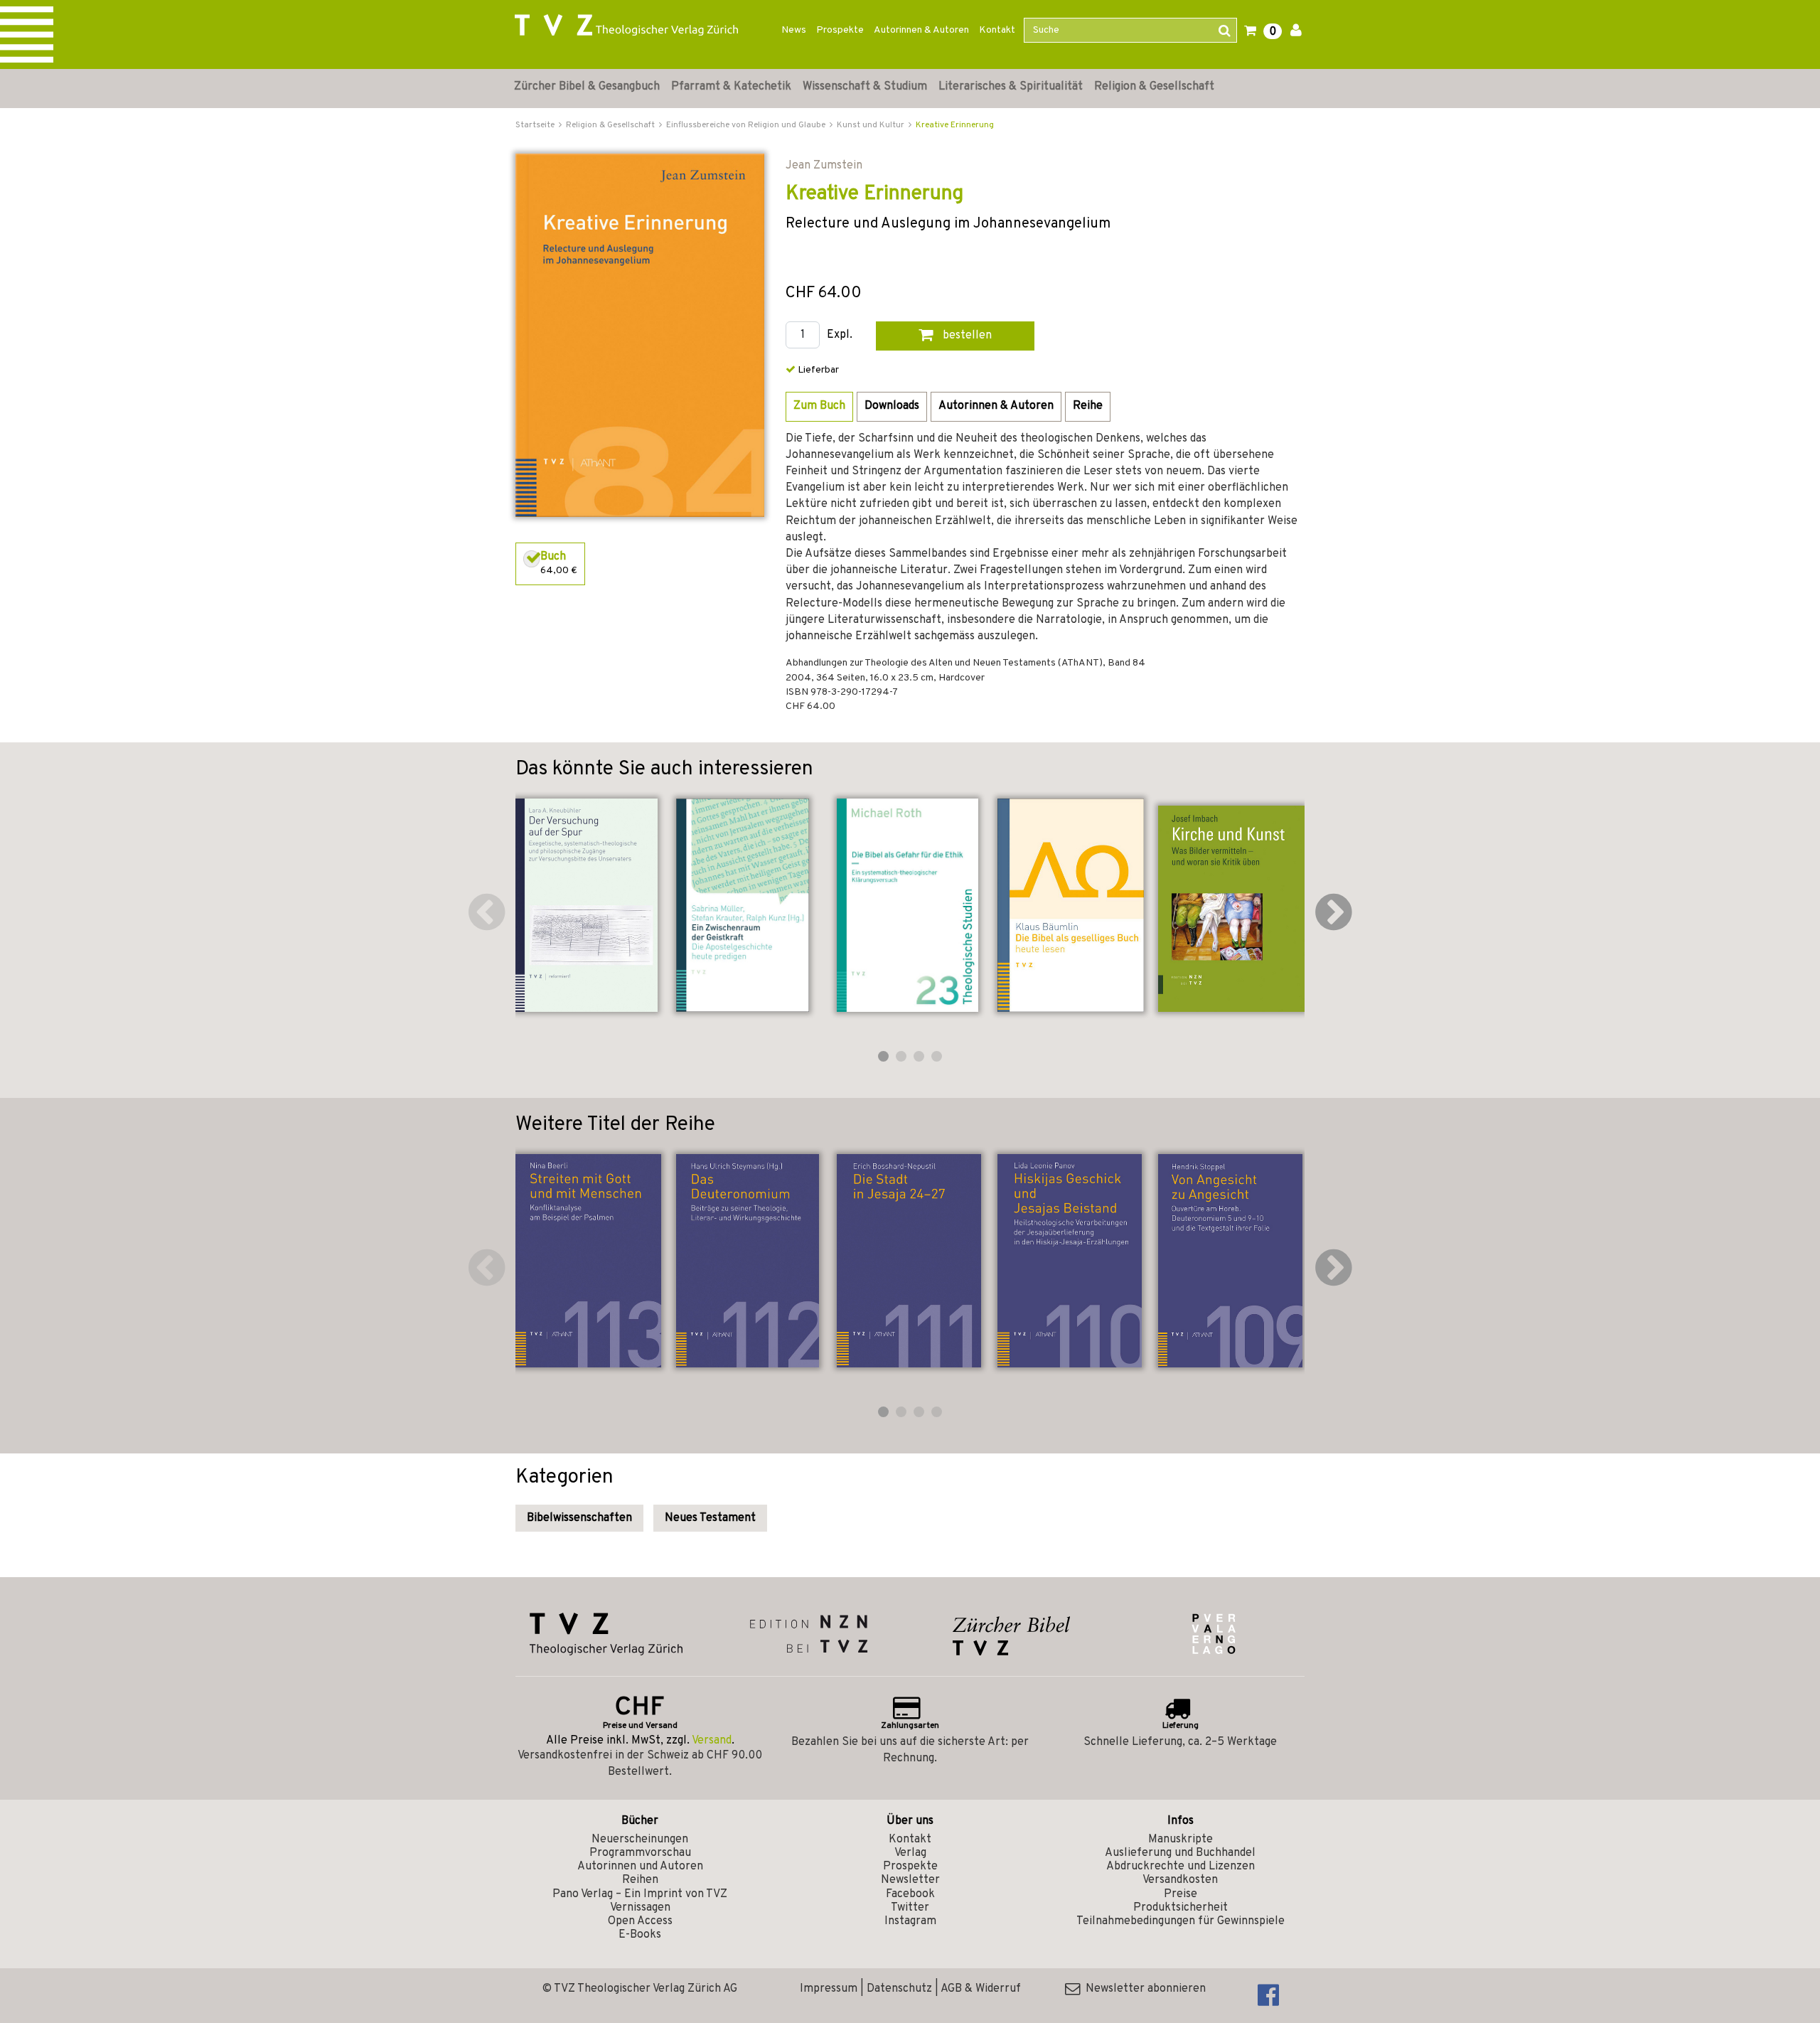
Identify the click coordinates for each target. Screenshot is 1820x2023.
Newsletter (910, 1880)
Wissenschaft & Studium (865, 87)
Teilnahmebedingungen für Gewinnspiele (1181, 1921)
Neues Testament (710, 1518)
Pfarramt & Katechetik (731, 87)
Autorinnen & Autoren (921, 30)
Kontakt (997, 30)
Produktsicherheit (1181, 1908)
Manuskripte (1181, 1840)
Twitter (910, 1908)
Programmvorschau (640, 1853)
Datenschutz (899, 1989)
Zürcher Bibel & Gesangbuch (587, 87)
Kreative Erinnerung (955, 125)
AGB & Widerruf (981, 1989)
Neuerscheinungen (640, 1840)
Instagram (910, 1921)
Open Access (640, 1921)
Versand (712, 1741)
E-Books (640, 1935)
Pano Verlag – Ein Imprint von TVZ (640, 1894)
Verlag (910, 1853)
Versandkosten (1180, 1880)
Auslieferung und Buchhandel (1180, 1853)
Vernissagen (640, 1908)
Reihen (640, 1880)
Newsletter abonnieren (1143, 1989)
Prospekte (840, 30)
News (794, 30)
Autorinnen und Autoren (640, 1867)
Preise (1181, 1894)
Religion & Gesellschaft (1154, 87)
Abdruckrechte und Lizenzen (1181, 1867)
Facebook (910, 1894)
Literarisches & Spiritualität (1011, 87)
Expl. (840, 335)
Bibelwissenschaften (579, 1518)
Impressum (829, 1989)
